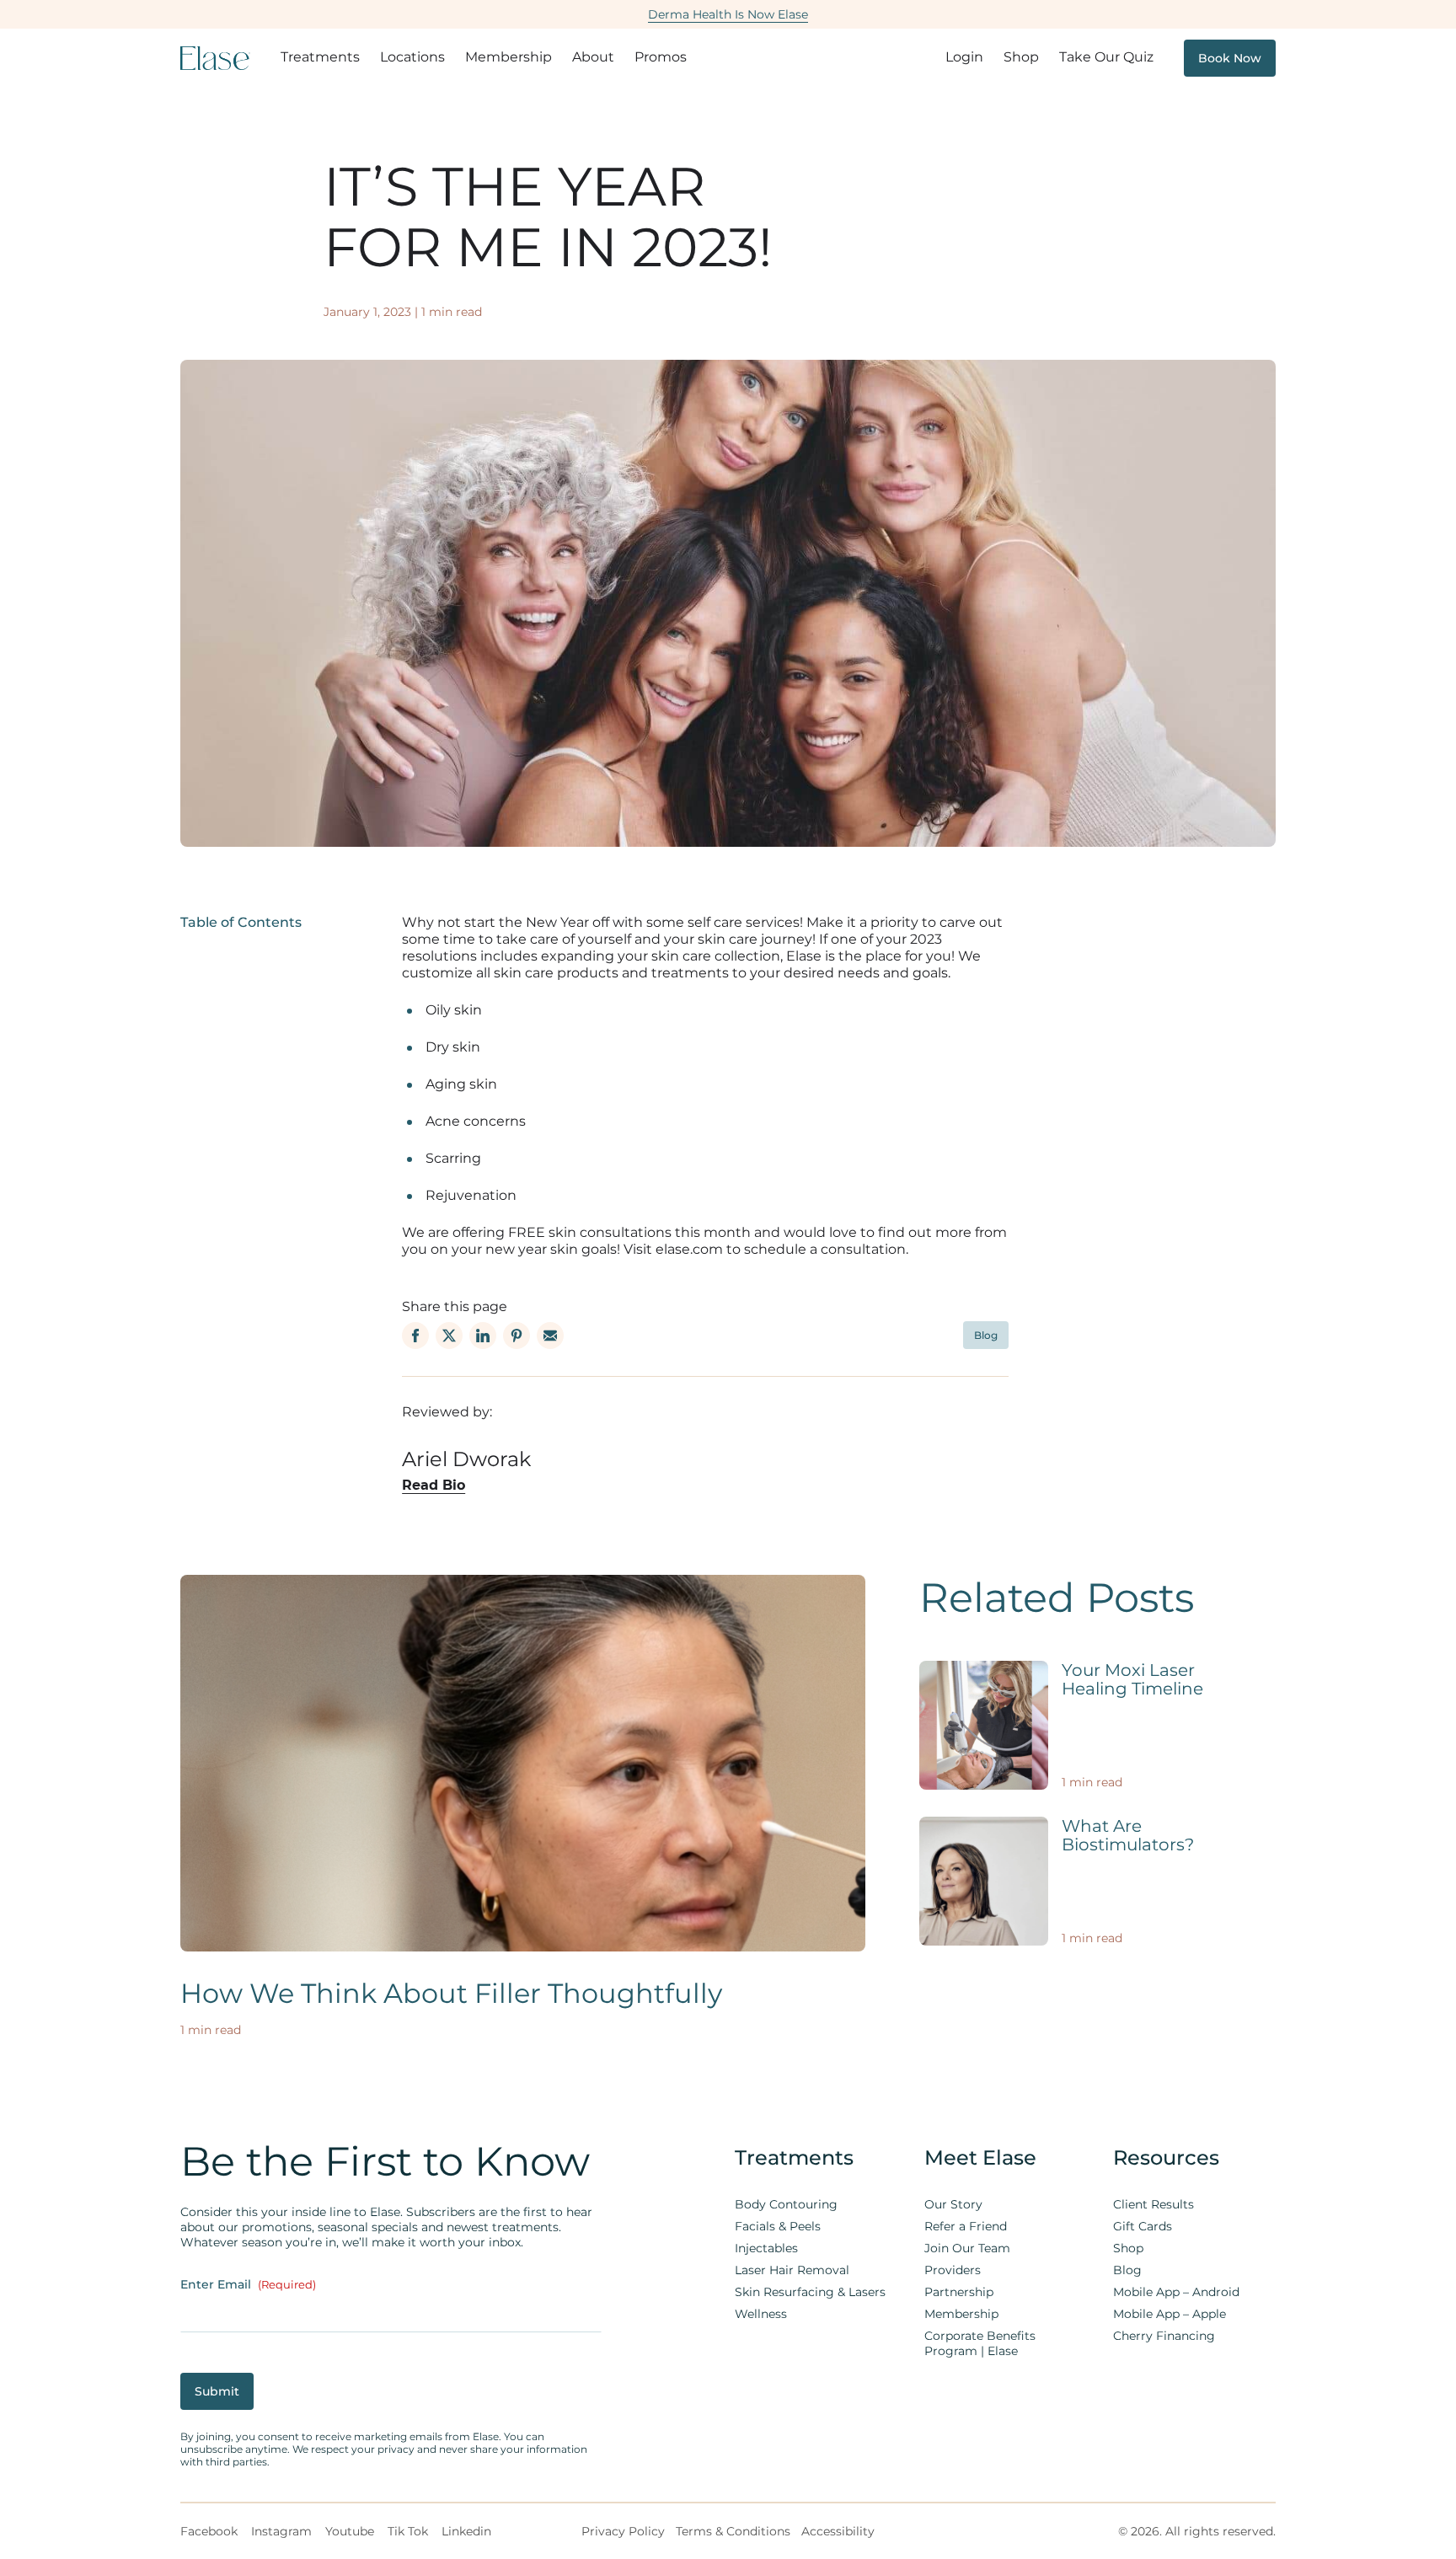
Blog (986, 1335)
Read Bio (434, 1485)
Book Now (1230, 58)
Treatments (320, 57)
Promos (661, 57)
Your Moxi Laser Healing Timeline (1132, 1680)
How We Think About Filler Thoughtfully (451, 1993)
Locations (412, 57)
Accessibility (838, 2531)
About (593, 57)
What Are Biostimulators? (1128, 1836)
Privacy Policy (623, 2531)
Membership (509, 57)
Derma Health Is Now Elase (728, 14)
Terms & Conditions (733, 2531)
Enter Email (248, 2284)
